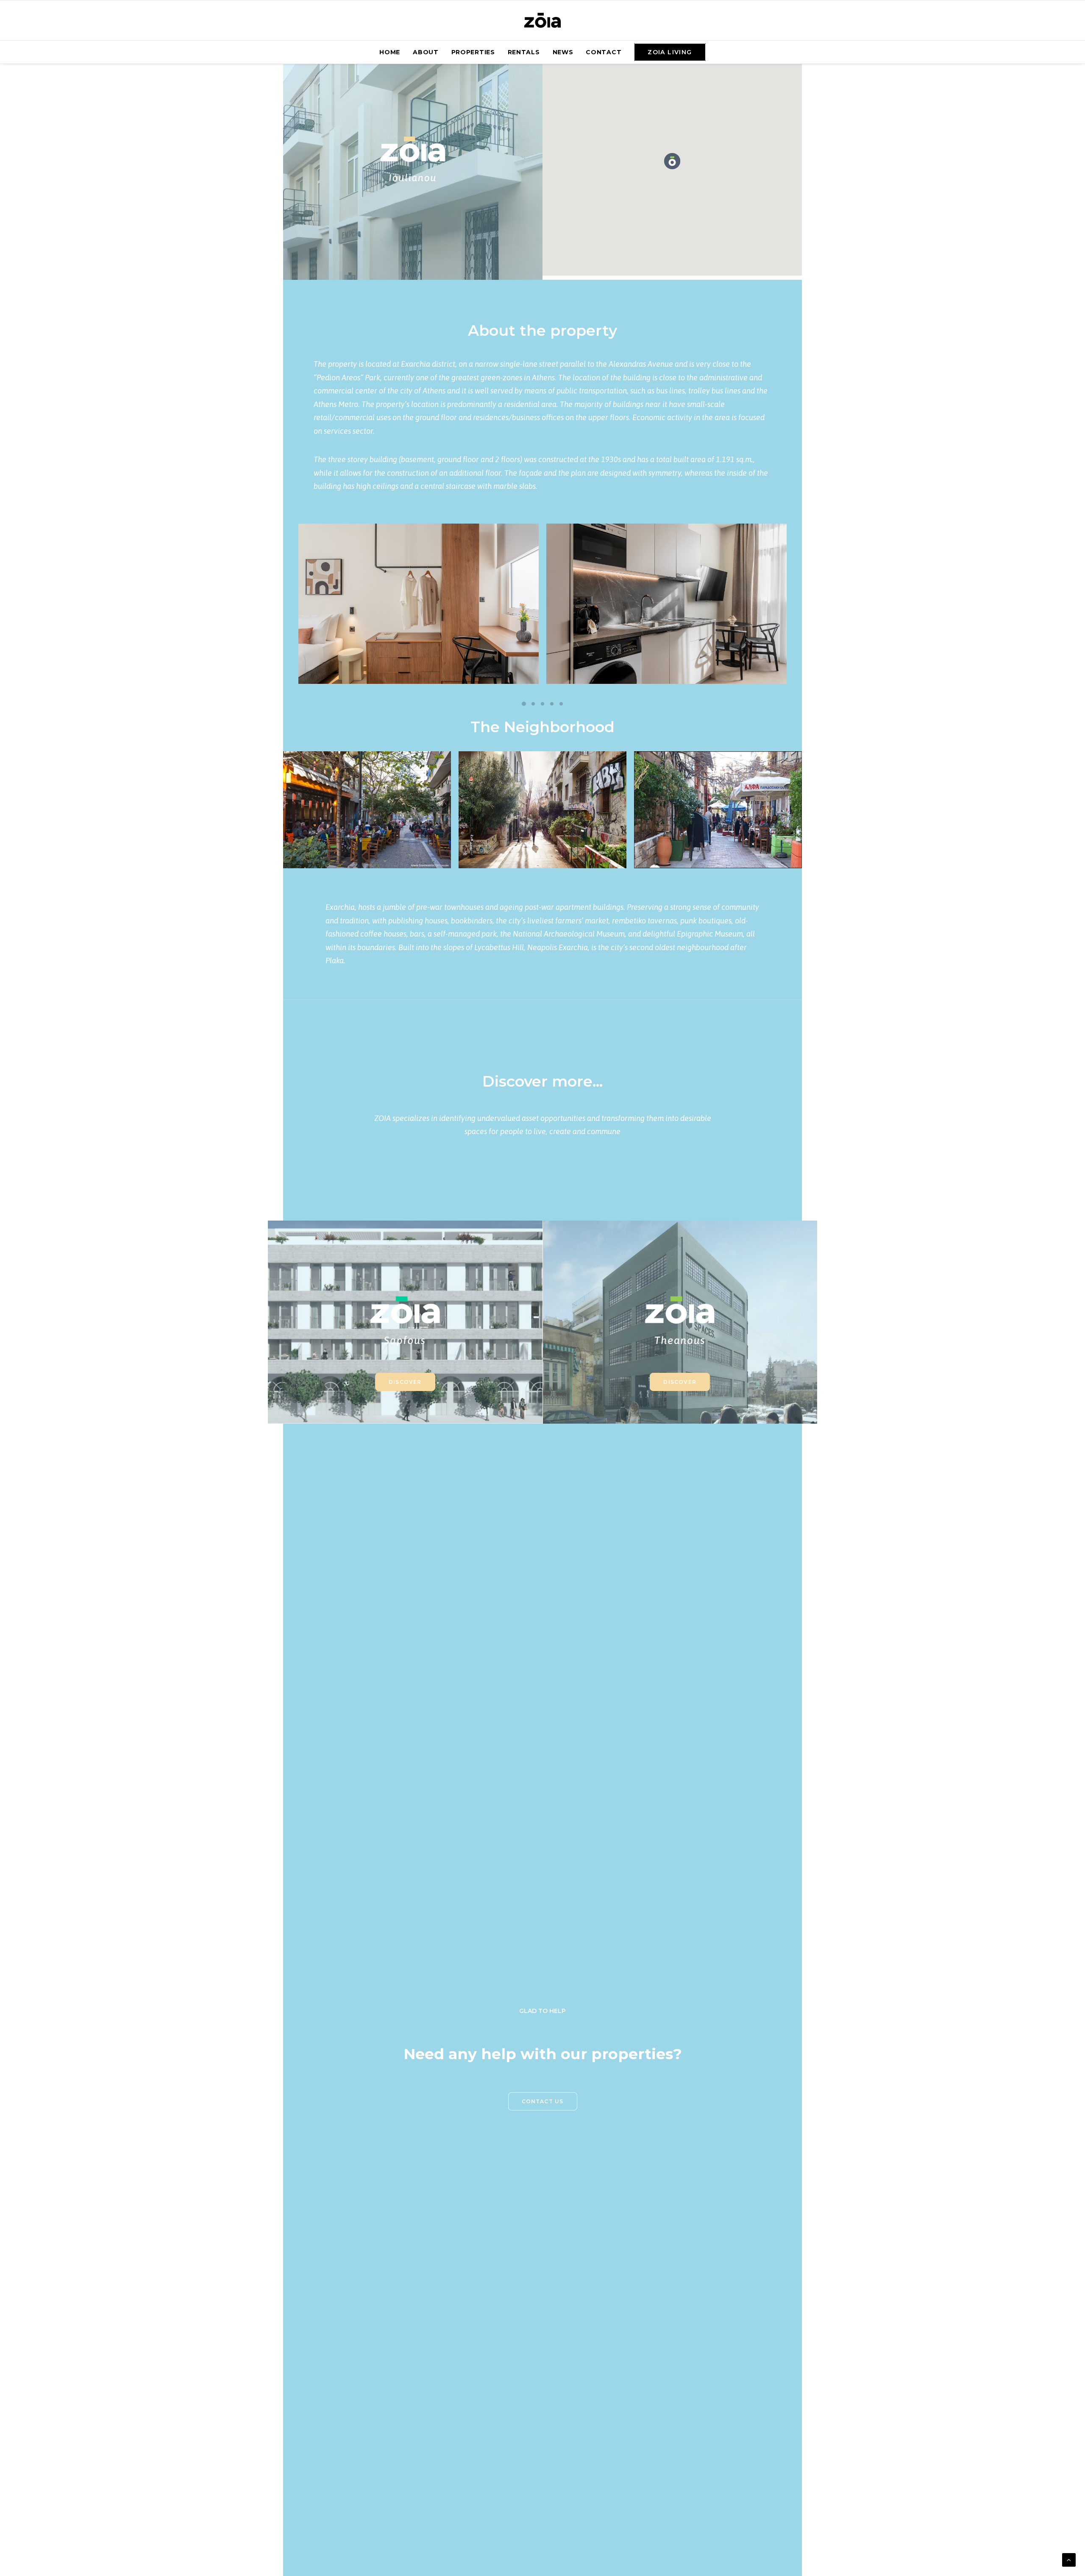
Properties (473, 52)
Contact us (543, 2101)
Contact (604, 52)
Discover (405, 1382)
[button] (672, 161)
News (563, 52)
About (426, 52)
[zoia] (542, 20)
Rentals (524, 52)
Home (390, 52)
